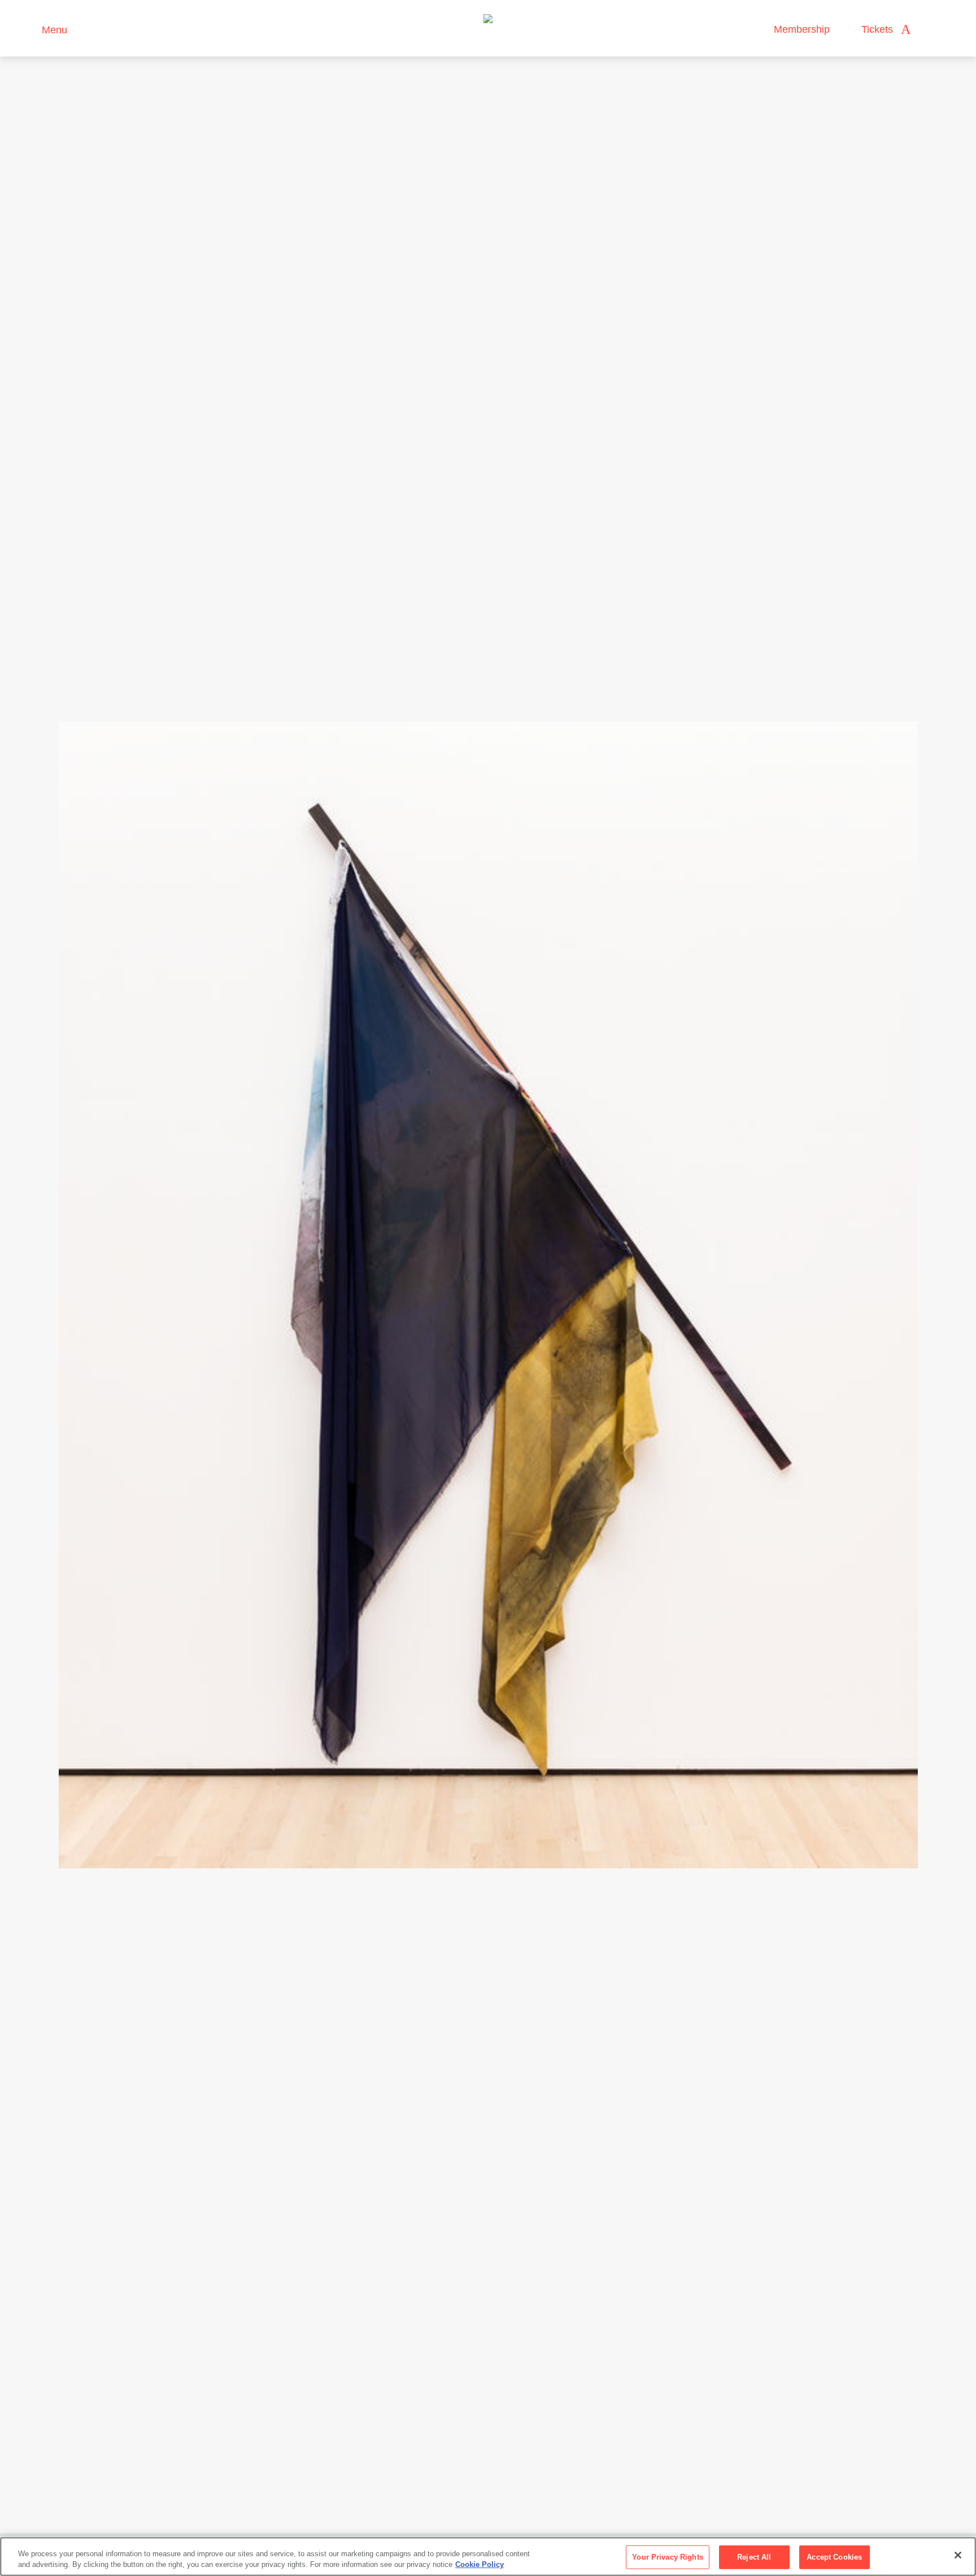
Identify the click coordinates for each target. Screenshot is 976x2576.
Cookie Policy (480, 2564)
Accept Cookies (834, 2557)
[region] (488, 2557)
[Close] (958, 2555)
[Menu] (28, 29)
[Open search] (930, 30)
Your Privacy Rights (667, 2557)
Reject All (754, 2557)
